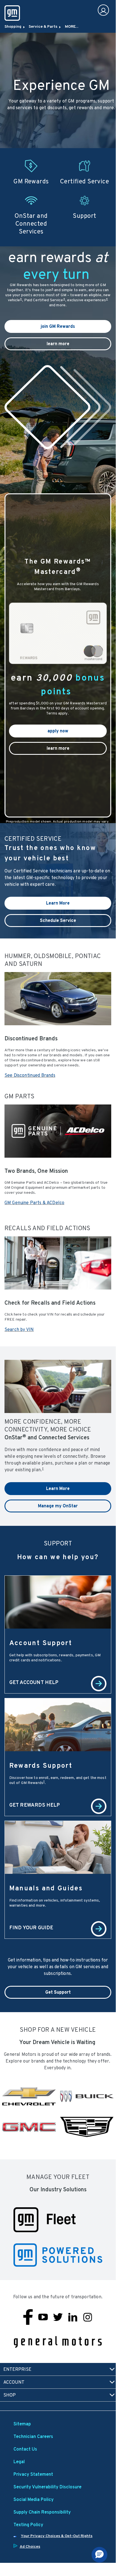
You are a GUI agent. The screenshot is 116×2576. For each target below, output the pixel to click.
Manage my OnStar (58, 1506)
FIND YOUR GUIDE (31, 1927)
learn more (58, 344)
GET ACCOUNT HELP (34, 1682)
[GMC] (29, 2127)
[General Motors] (58, 2342)
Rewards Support (41, 1765)
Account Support (41, 1643)
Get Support (58, 1992)
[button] (52, 289)
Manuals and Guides (46, 1888)
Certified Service (85, 181)
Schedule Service (58, 920)
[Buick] (87, 2096)
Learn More (58, 903)
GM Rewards (31, 181)
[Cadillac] (87, 2127)
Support (84, 216)
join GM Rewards (58, 326)
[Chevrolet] (29, 2096)
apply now (58, 731)
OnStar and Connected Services (31, 223)
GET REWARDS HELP (35, 1805)
